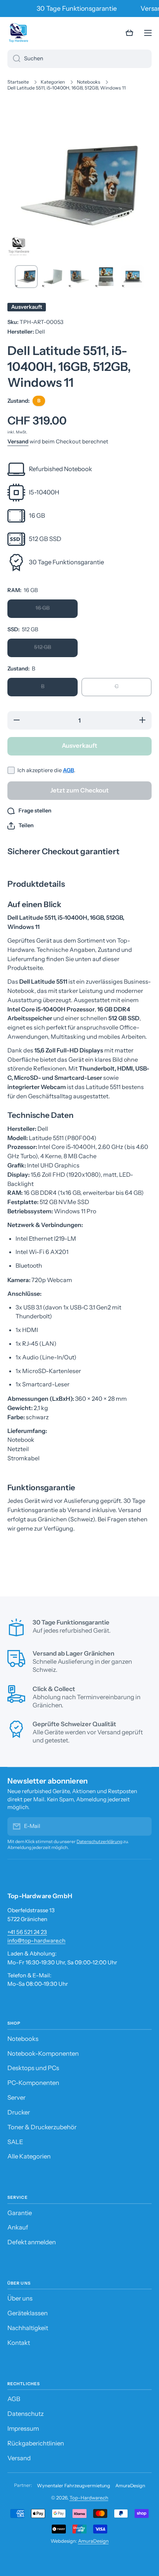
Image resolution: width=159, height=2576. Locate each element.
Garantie (20, 2213)
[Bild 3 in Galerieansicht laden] (79, 277)
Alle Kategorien (29, 2156)
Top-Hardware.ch (89, 2498)
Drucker (19, 2112)
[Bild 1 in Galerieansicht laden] (26, 277)
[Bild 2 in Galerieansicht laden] (53, 277)
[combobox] (79, 59)
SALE (15, 2142)
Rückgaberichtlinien (36, 2443)
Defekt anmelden (32, 2242)
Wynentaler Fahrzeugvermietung (74, 2486)
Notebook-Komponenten (43, 2053)
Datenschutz (26, 2414)
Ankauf (18, 2227)
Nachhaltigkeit (28, 2328)
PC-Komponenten (33, 2083)
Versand (18, 442)
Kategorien (53, 82)
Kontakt (19, 2343)
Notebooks (89, 82)
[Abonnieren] (142, 1826)
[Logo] (18, 33)
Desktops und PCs (33, 2068)
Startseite (18, 82)
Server (16, 2097)
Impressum (23, 2428)
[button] (129, 33)
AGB (68, 770)
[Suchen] (14, 59)
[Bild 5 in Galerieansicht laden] (133, 277)
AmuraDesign (130, 2486)
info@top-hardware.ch (36, 1941)
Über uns (20, 2298)
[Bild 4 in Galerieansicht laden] (106, 277)
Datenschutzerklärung (99, 1841)
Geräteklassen (28, 2313)
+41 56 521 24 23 (27, 1932)
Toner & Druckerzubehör (42, 2127)
